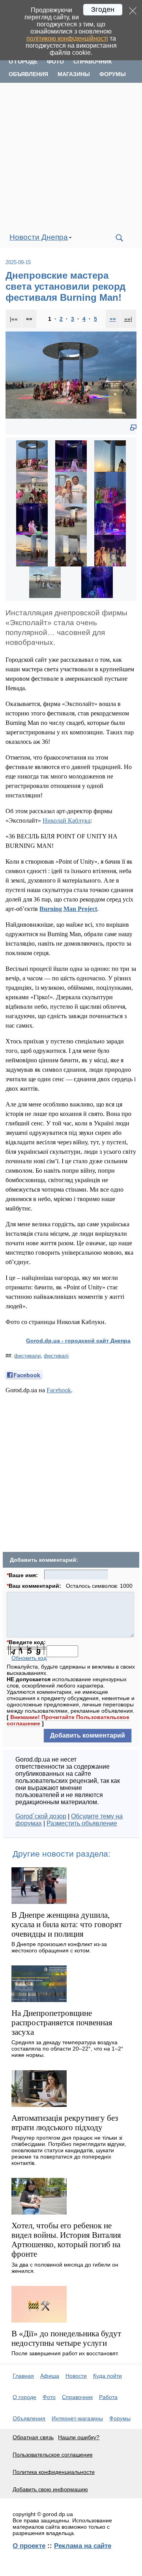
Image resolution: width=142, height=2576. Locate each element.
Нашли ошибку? (79, 2437)
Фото (55, 61)
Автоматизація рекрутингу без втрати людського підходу (65, 2122)
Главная (23, 2376)
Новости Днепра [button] (39, 237)
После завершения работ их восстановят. (65, 2353)
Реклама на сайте (83, 2546)
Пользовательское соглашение (53, 2455)
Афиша (50, 2376)
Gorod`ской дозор (41, 1816)
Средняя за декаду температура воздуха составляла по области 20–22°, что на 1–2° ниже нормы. (67, 2049)
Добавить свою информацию (50, 2489)
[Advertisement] (71, 155)
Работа (108, 2397)
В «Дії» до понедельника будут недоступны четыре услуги (66, 2338)
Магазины (74, 74)
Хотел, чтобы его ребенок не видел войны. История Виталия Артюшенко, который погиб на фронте (66, 2240)
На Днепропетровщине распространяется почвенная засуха (62, 2022)
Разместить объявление (82, 1823)
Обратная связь (33, 2437)
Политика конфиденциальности (54, 2472)
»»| (128, 319)
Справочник (93, 61)
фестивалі (56, 1356)
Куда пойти (107, 2376)
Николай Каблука (66, 820)
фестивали (27, 1356)
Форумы (113, 74)
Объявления (28, 74)
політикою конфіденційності (67, 38)
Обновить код (29, 1658)
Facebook (59, 1390)
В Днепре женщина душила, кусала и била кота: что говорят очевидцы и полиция (67, 1924)
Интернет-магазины (77, 2418)
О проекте (29, 2546)
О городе (23, 61)
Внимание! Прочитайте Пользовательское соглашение (68, 1720)
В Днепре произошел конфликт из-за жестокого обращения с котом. (59, 1947)
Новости (76, 2376)
